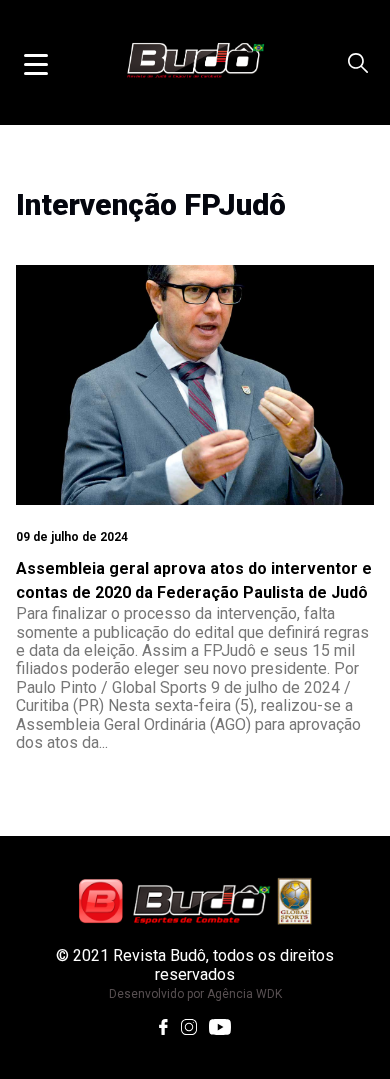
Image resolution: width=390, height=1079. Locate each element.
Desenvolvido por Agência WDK (195, 994)
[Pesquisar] (358, 63)
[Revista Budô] (195, 901)
